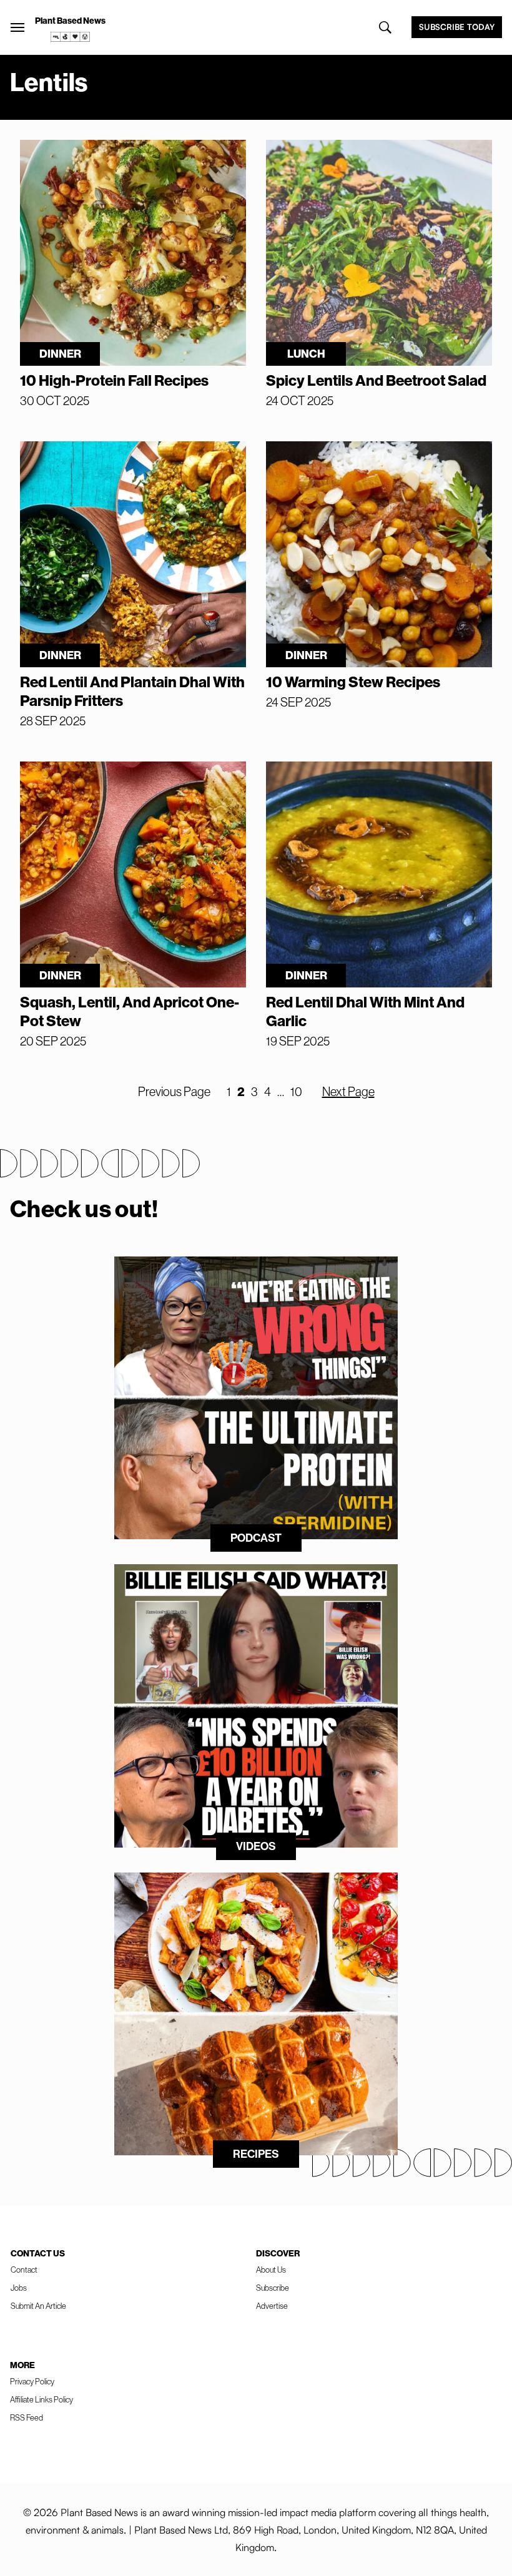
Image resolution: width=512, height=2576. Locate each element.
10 (296, 1091)
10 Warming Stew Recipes (353, 682)
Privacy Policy (32, 2381)
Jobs (19, 2288)
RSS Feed (27, 2417)
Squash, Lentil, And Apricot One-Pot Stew (130, 1011)
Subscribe (273, 2288)
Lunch (306, 354)
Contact (24, 2270)
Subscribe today (457, 27)
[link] (71, 37)
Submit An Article (38, 2306)
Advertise (272, 2306)
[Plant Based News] (17, 27)
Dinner (60, 354)
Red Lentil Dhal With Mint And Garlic (365, 1011)
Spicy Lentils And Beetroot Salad (376, 380)
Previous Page (174, 1091)
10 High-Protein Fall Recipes (114, 380)
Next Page (348, 1091)
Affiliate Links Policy (42, 2399)
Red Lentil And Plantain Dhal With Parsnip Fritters (132, 691)
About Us (271, 2270)
